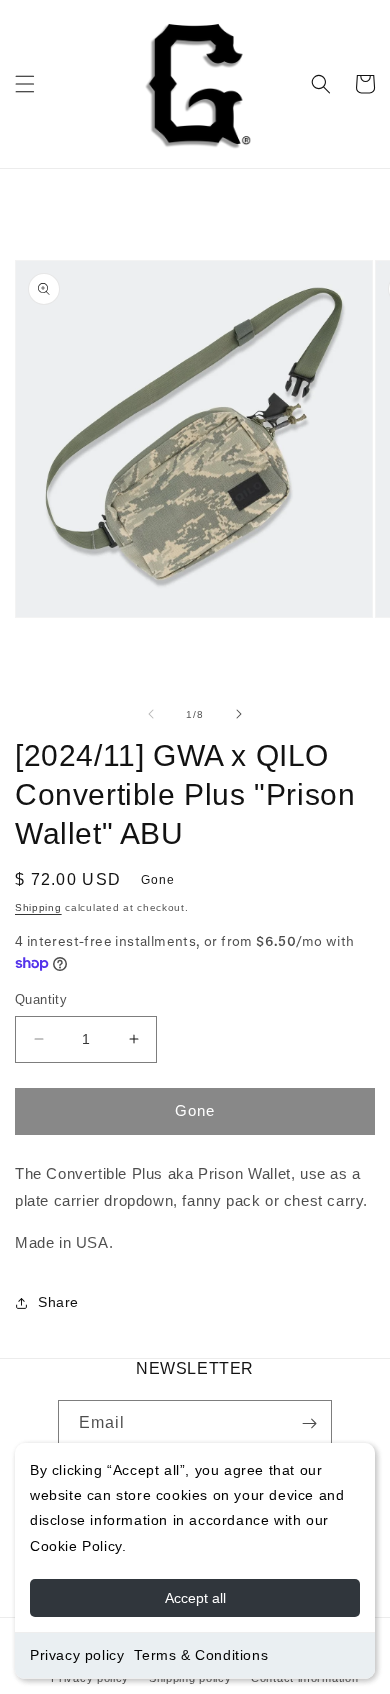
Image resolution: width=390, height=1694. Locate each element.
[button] (25, 84)
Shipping (38, 907)
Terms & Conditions (201, 1655)
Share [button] (58, 1302)
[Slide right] (239, 714)
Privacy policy (77, 1655)
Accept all (195, 1598)
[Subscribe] (309, 1423)
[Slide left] (151, 714)
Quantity (41, 999)
